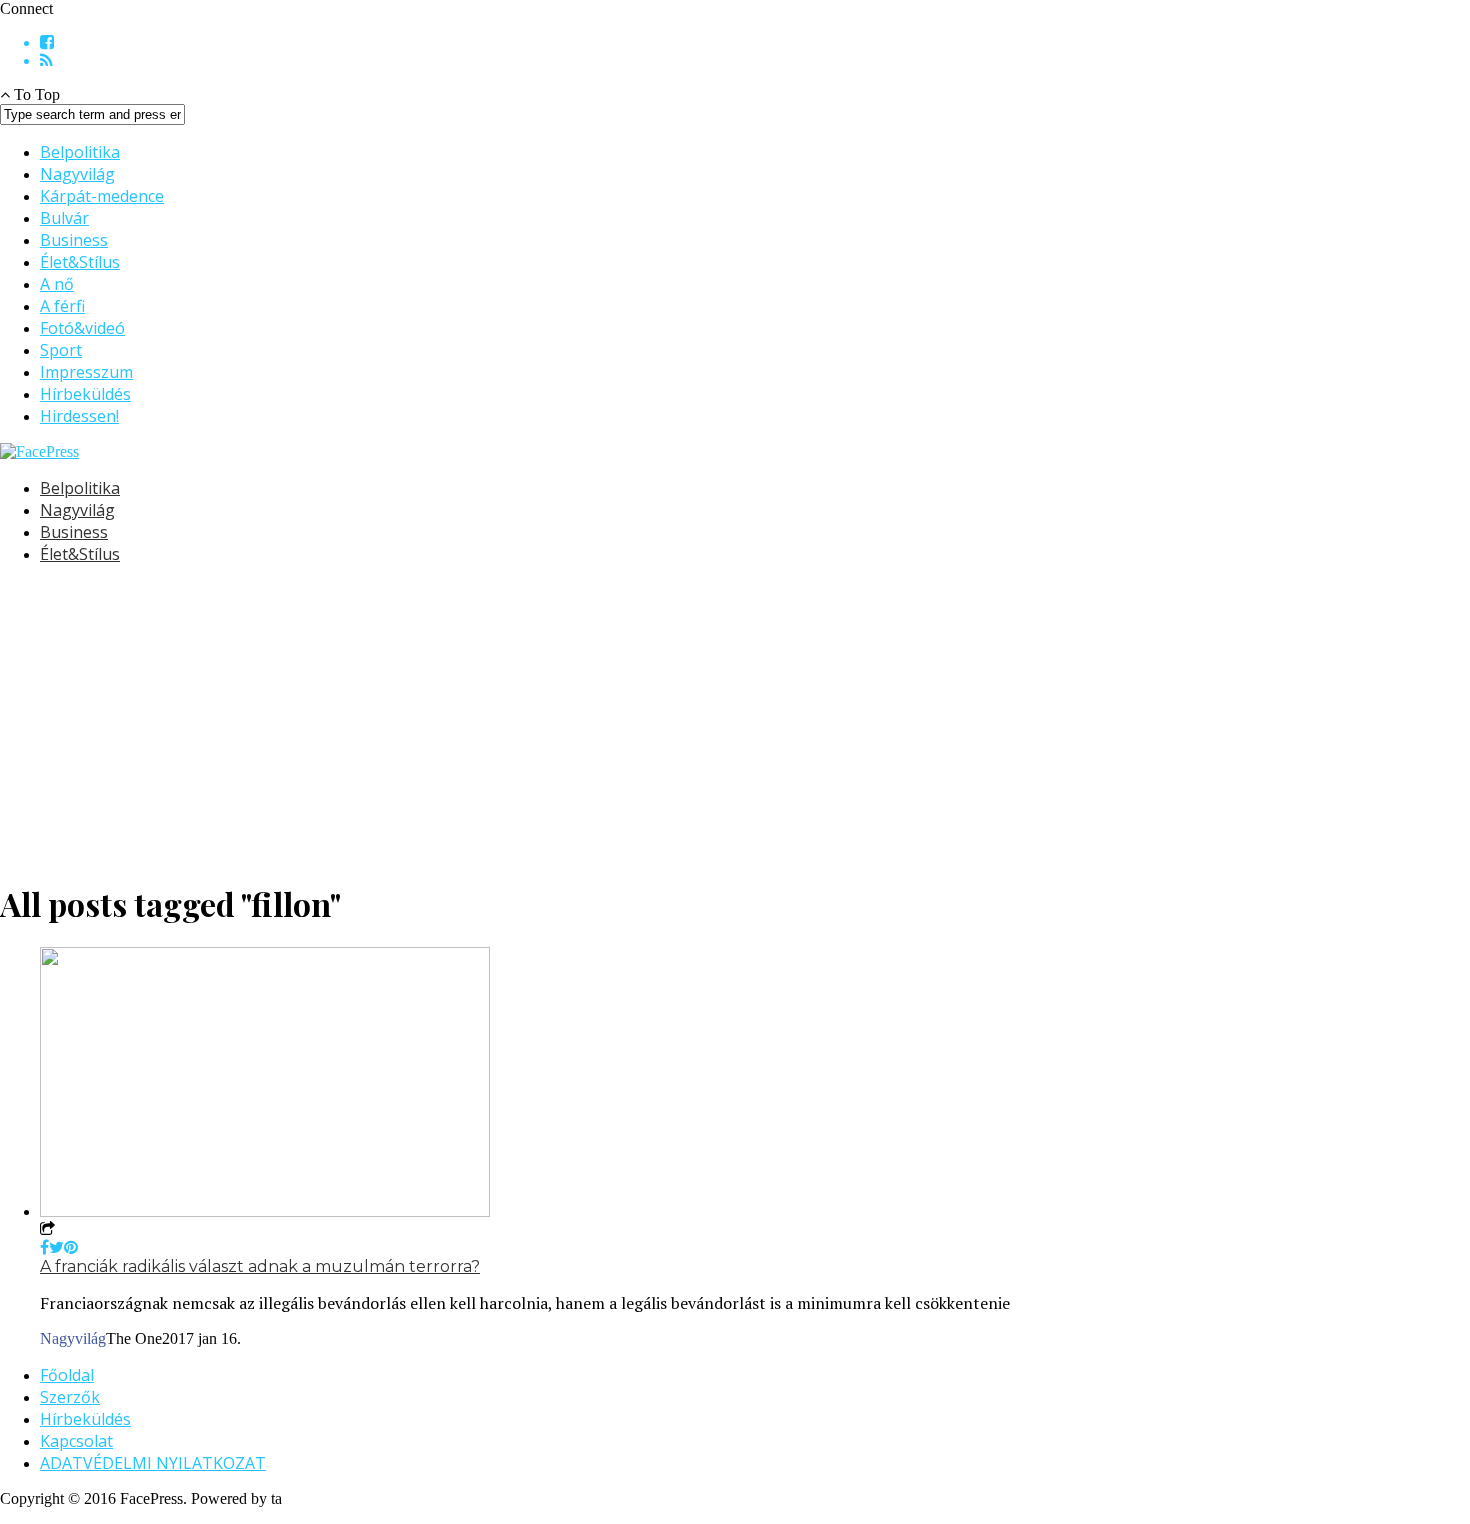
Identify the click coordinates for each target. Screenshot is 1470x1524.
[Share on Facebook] (44, 1247)
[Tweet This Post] (56, 1247)
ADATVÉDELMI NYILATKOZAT (153, 1463)
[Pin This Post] (71, 1247)
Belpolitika (80, 152)
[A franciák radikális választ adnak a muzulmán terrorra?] (265, 1211)
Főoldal (67, 1375)
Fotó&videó (82, 328)
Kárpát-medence (102, 196)
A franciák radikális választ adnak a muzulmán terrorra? (260, 1266)
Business (74, 240)
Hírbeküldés (85, 394)
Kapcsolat (76, 1441)
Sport (61, 350)
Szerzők (70, 1397)
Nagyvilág (77, 174)
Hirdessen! (79, 416)
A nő (57, 284)
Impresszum (86, 372)
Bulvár (64, 218)
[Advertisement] (600, 721)
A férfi (62, 306)
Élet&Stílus (80, 262)
